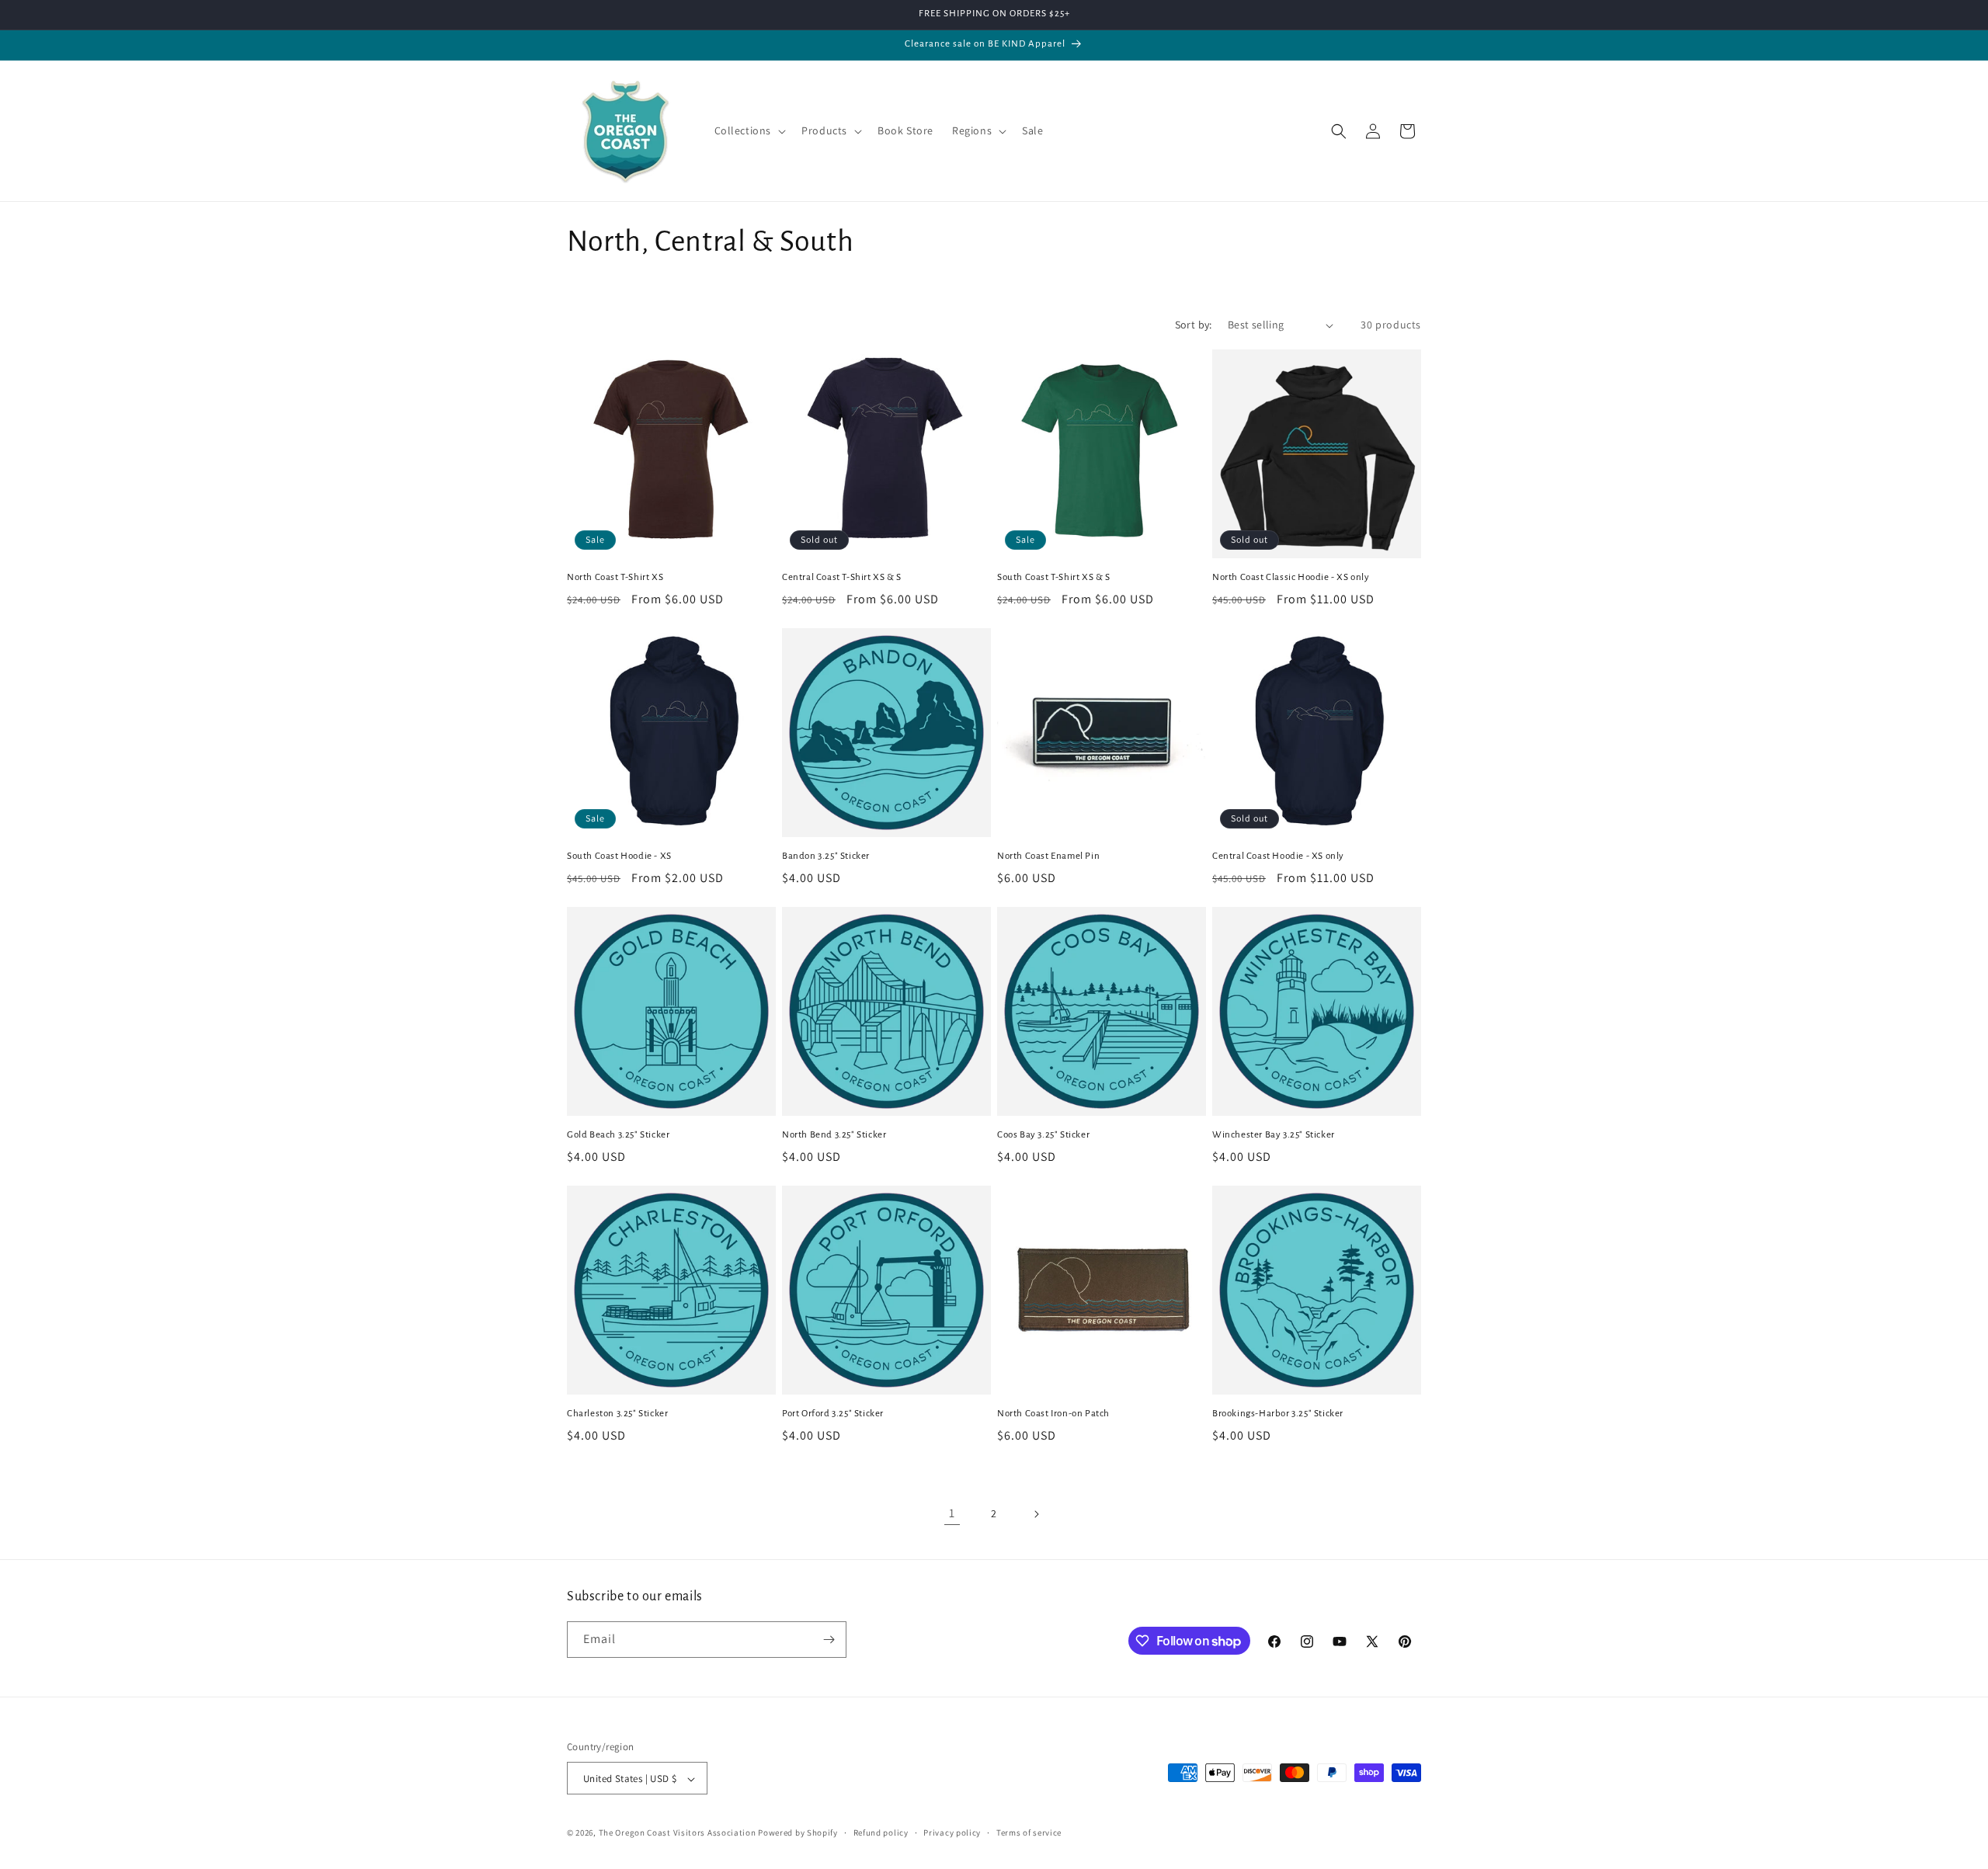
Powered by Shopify (798, 1833)
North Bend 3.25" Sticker (834, 1135)
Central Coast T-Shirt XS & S (842, 577)
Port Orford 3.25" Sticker (833, 1414)
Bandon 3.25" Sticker (826, 856)
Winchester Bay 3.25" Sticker (1274, 1135)
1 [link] (952, 1513)
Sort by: (1194, 325)
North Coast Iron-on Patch (1053, 1414)
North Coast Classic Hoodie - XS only (1291, 577)
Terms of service (1029, 1833)
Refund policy (881, 1833)
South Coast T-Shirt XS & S (1054, 577)
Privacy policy (952, 1833)
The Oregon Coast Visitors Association (679, 1833)
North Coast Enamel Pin (1048, 856)
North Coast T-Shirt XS (615, 577)
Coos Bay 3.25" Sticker (1043, 1135)
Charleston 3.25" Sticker (617, 1414)
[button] (749, 130)
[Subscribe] (829, 1640)
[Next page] (1036, 1514)
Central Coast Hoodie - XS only (1278, 856)
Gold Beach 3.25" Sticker (618, 1135)
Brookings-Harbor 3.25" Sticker (1278, 1414)
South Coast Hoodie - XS (619, 856)
